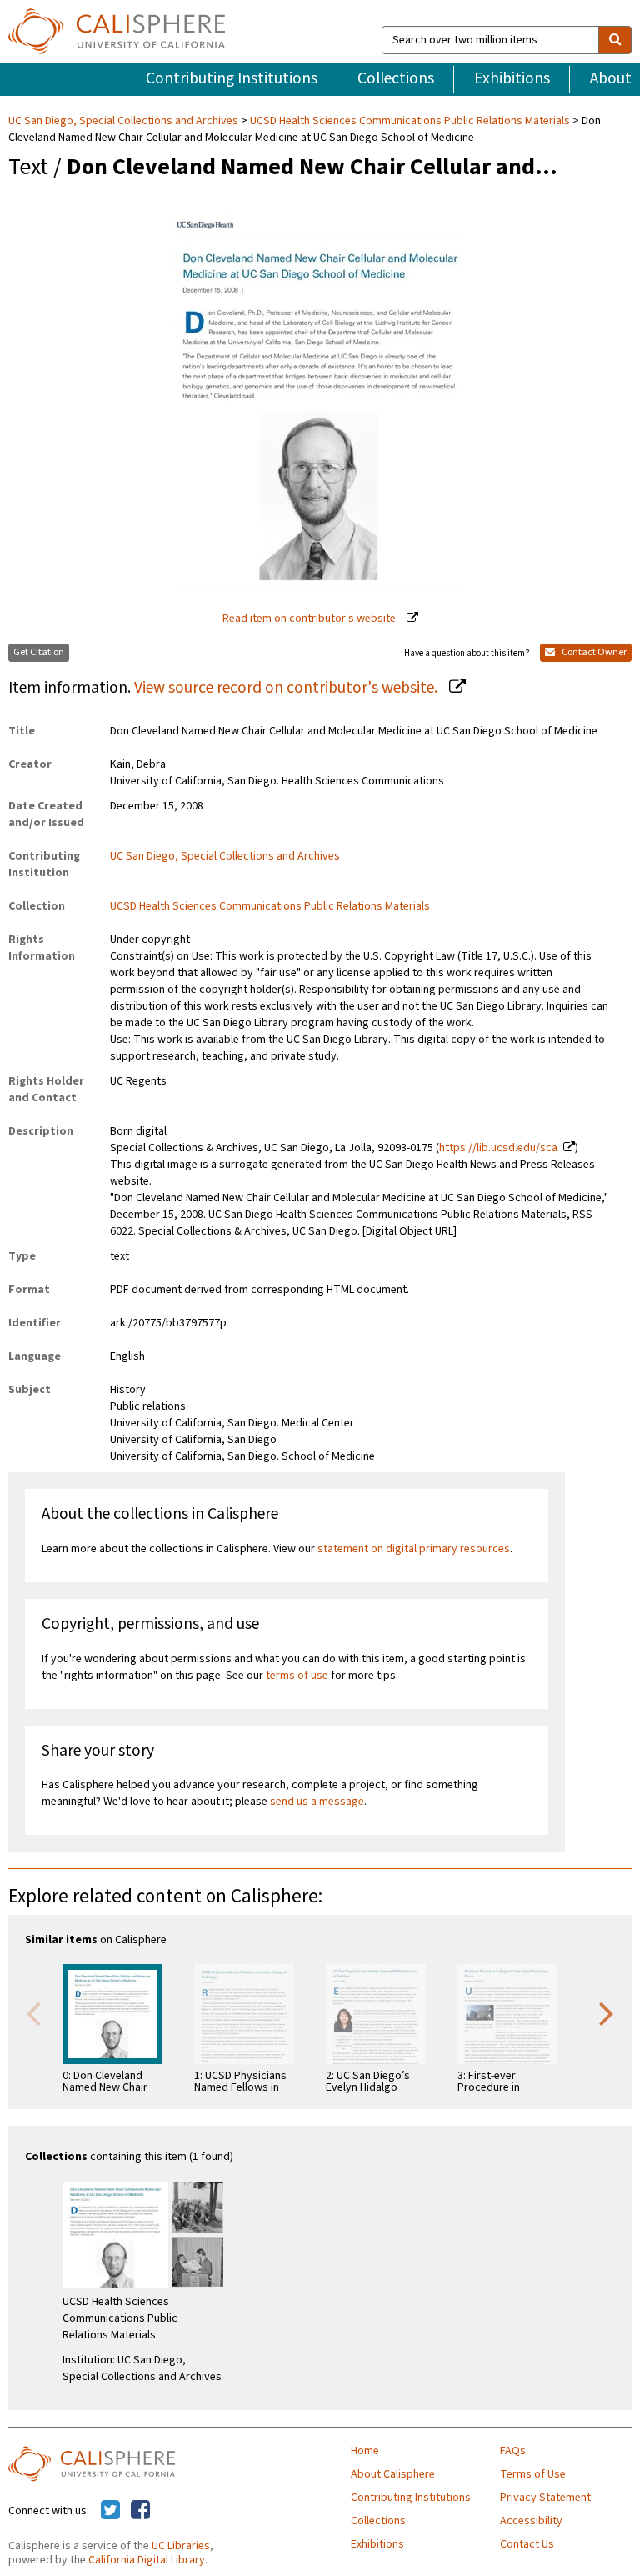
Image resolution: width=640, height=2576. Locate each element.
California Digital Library (147, 2560)
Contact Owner (593, 652)
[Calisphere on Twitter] (110, 2511)
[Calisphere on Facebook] (140, 2511)
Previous (33, 2012)
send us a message (317, 1802)
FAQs (513, 2451)
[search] (615, 40)
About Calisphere (393, 2474)
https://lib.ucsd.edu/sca (498, 1148)
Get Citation (39, 652)
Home (365, 2451)
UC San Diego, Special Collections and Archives (125, 121)
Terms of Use (533, 2474)
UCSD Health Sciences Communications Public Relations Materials (410, 121)
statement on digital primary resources (414, 1549)
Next (607, 2012)
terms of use (297, 1676)
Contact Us (527, 2544)
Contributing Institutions (232, 78)
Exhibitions (512, 78)
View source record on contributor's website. (287, 688)
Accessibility (531, 2521)
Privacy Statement (545, 2498)
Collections (396, 78)
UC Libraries (181, 2546)
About (611, 78)
